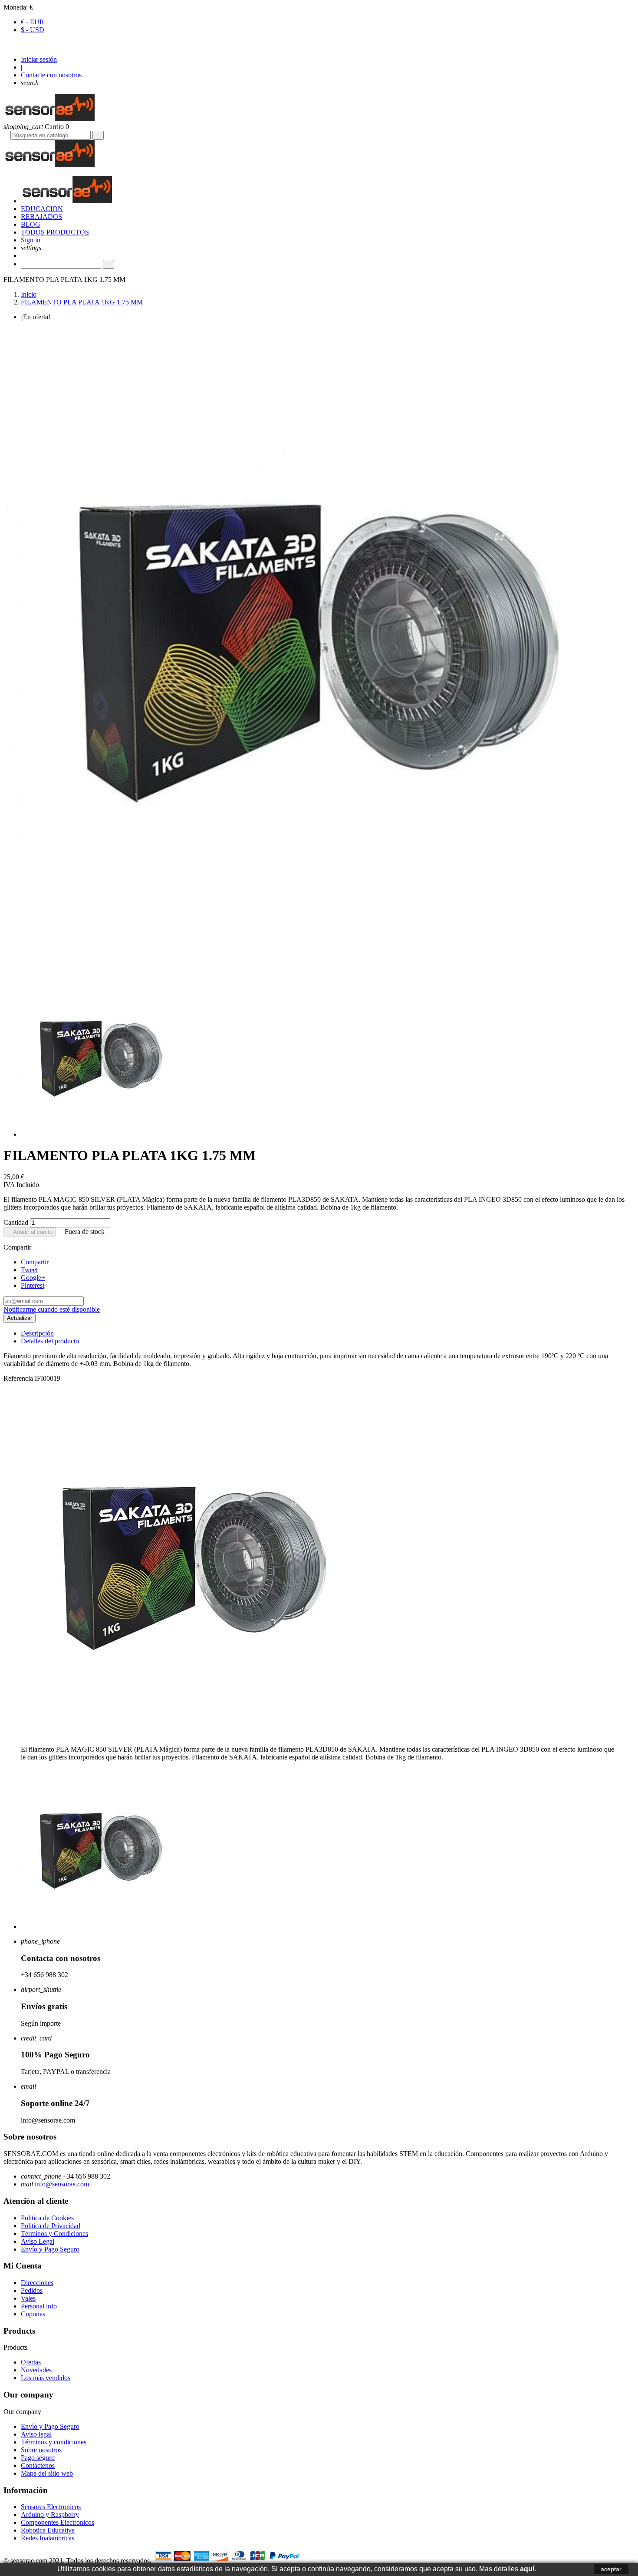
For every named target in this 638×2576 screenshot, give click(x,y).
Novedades (36, 2370)
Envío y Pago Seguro (50, 2249)
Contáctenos (38, 2465)
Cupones (33, 2314)
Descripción (37, 1333)
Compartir (35, 1262)
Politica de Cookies (47, 2218)
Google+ (33, 1278)
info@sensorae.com (61, 2184)
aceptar (611, 2569)
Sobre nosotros (41, 2450)
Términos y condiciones (54, 2442)
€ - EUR (33, 22)
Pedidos (32, 2290)
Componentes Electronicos (58, 2522)
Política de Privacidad (51, 2226)
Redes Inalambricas (48, 2538)
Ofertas (31, 2362)
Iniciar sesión (39, 59)
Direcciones (37, 2283)
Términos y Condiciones (54, 2234)
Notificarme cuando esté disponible (52, 1309)
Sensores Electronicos (51, 2507)
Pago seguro (38, 2458)
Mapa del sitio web (47, 2473)
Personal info (39, 2306)
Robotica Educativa (48, 2530)
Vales (28, 2298)
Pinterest (33, 1285)
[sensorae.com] (49, 119)
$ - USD (33, 30)
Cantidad (16, 1222)
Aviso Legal (38, 2241)
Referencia (19, 1378)
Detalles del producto (50, 1341)
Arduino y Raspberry (50, 2515)
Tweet (29, 1270)
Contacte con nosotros (51, 75)
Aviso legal (36, 2434)
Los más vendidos (46, 2378)
